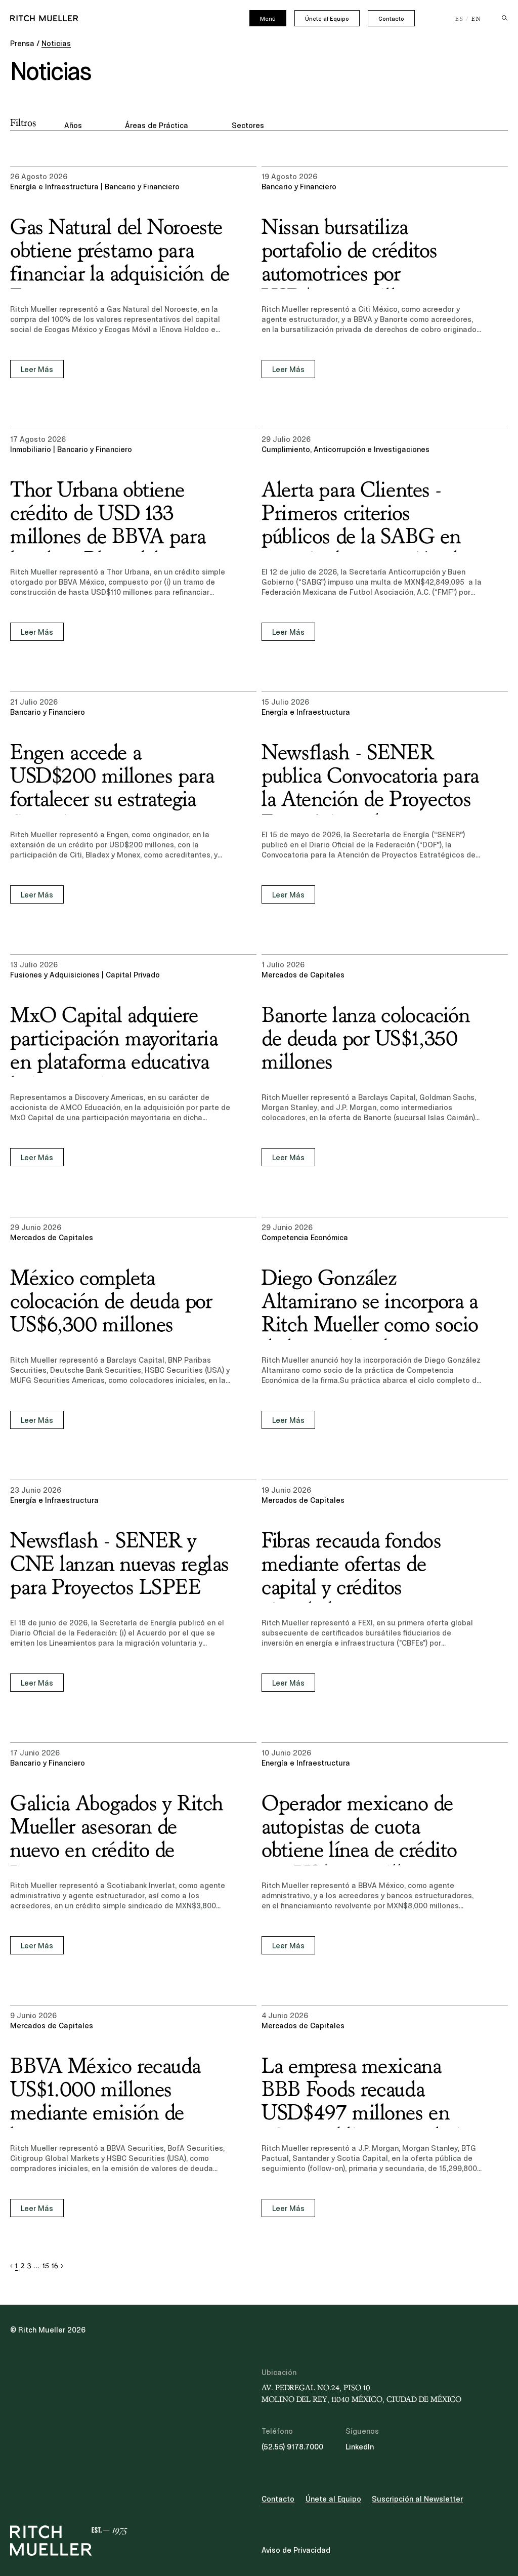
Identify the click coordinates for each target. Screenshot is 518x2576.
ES (460, 19)
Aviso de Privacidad (296, 2550)
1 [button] (16, 2266)
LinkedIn (360, 2447)
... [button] (36, 2266)
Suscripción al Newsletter (417, 2499)
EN (477, 19)
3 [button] (29, 2266)
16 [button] (55, 2266)
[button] (11, 2266)
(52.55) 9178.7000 (292, 2447)
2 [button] (23, 2266)
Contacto (391, 19)
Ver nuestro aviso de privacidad (96, 2497)
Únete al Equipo (327, 19)
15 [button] (46, 2266)
